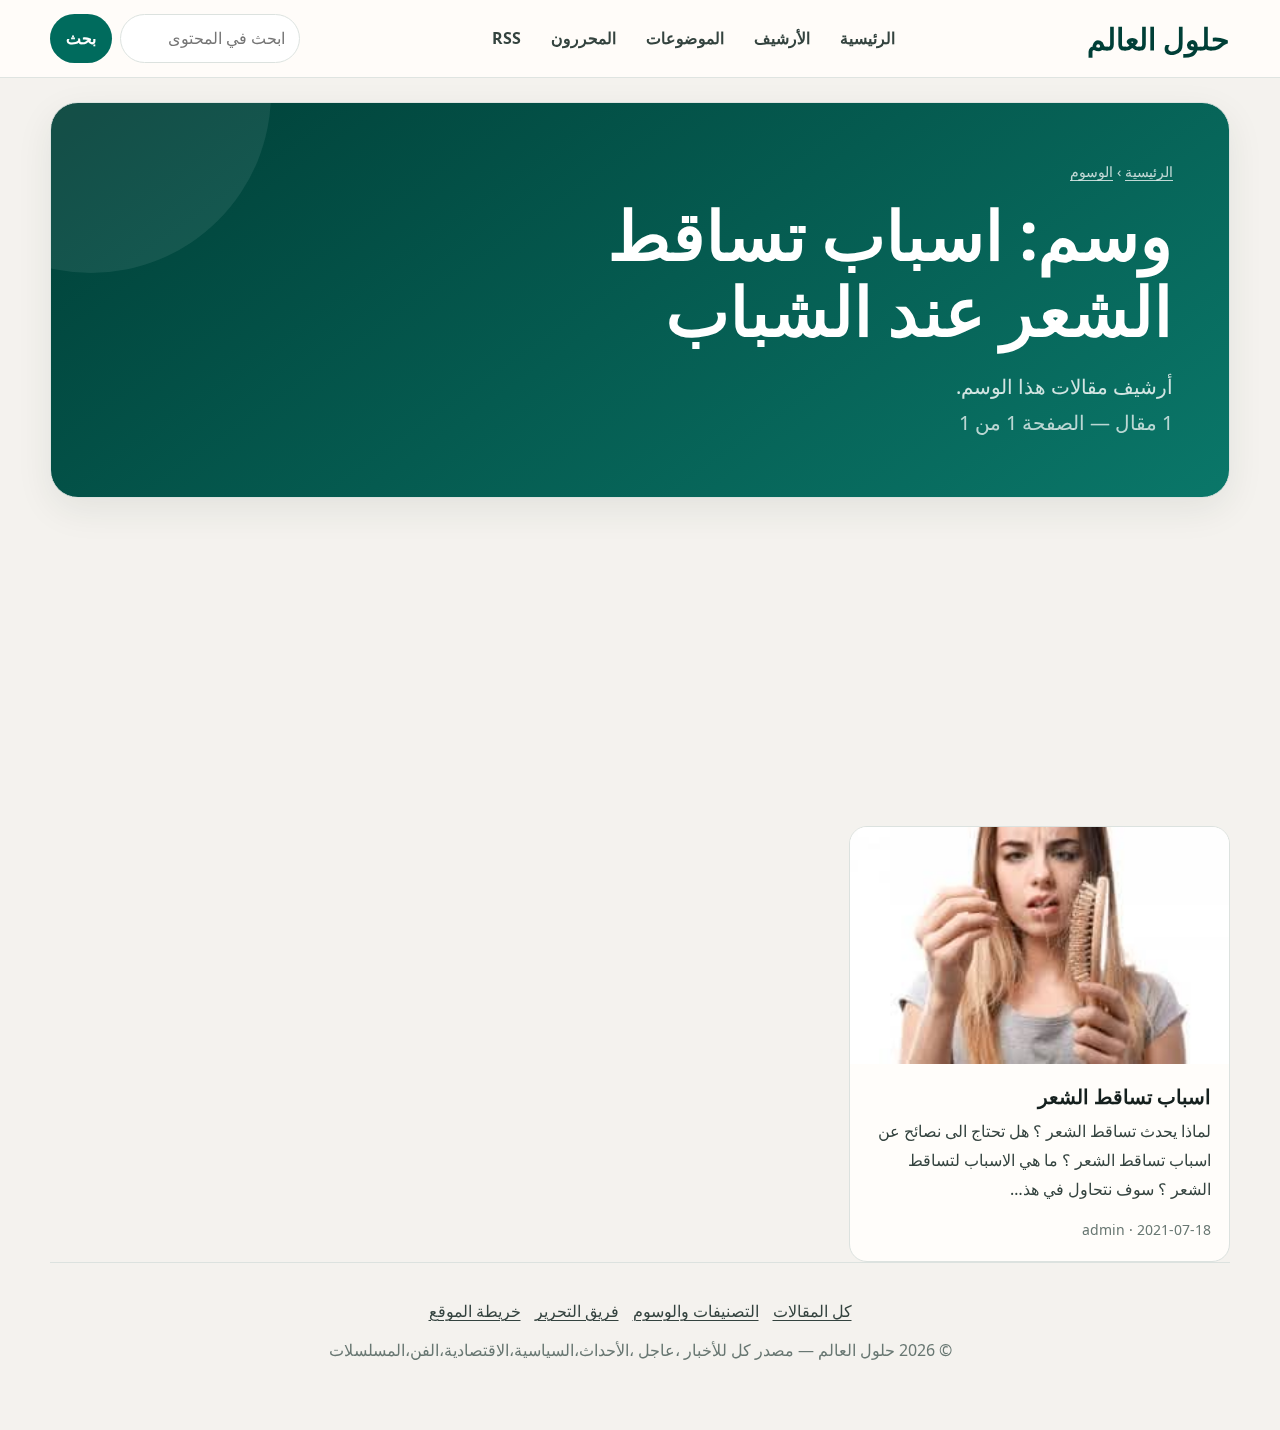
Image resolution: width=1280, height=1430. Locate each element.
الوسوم (1091, 171)
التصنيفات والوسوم (696, 1311)
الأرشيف (782, 38)
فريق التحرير (577, 1311)
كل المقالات (812, 1311)
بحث (81, 38)
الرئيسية (867, 38)
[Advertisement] (640, 662)
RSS (506, 38)
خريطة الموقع (475, 1311)
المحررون (583, 38)
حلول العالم (1158, 38)
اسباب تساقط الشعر (1124, 1096)
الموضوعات (685, 38)
